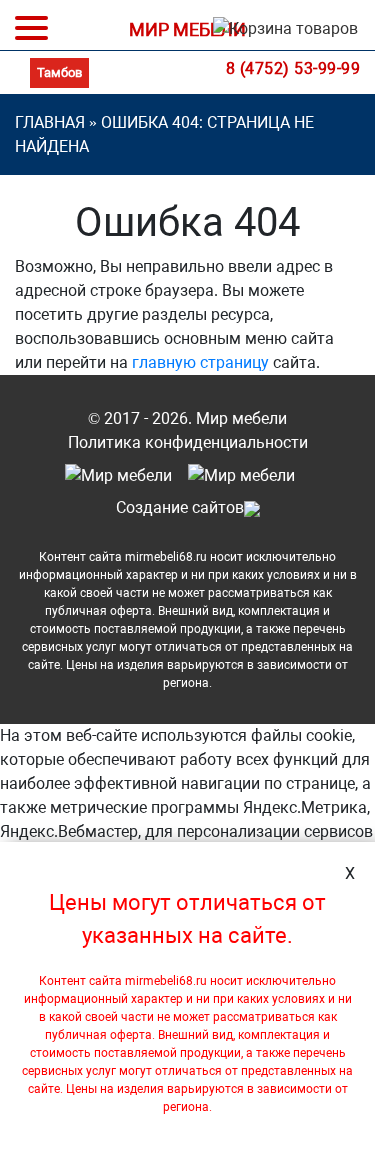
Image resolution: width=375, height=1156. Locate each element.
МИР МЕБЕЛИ (187, 29)
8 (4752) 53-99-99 (293, 68)
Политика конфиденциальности (188, 442)
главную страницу (200, 362)
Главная (50, 122)
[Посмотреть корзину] (281, 33)
